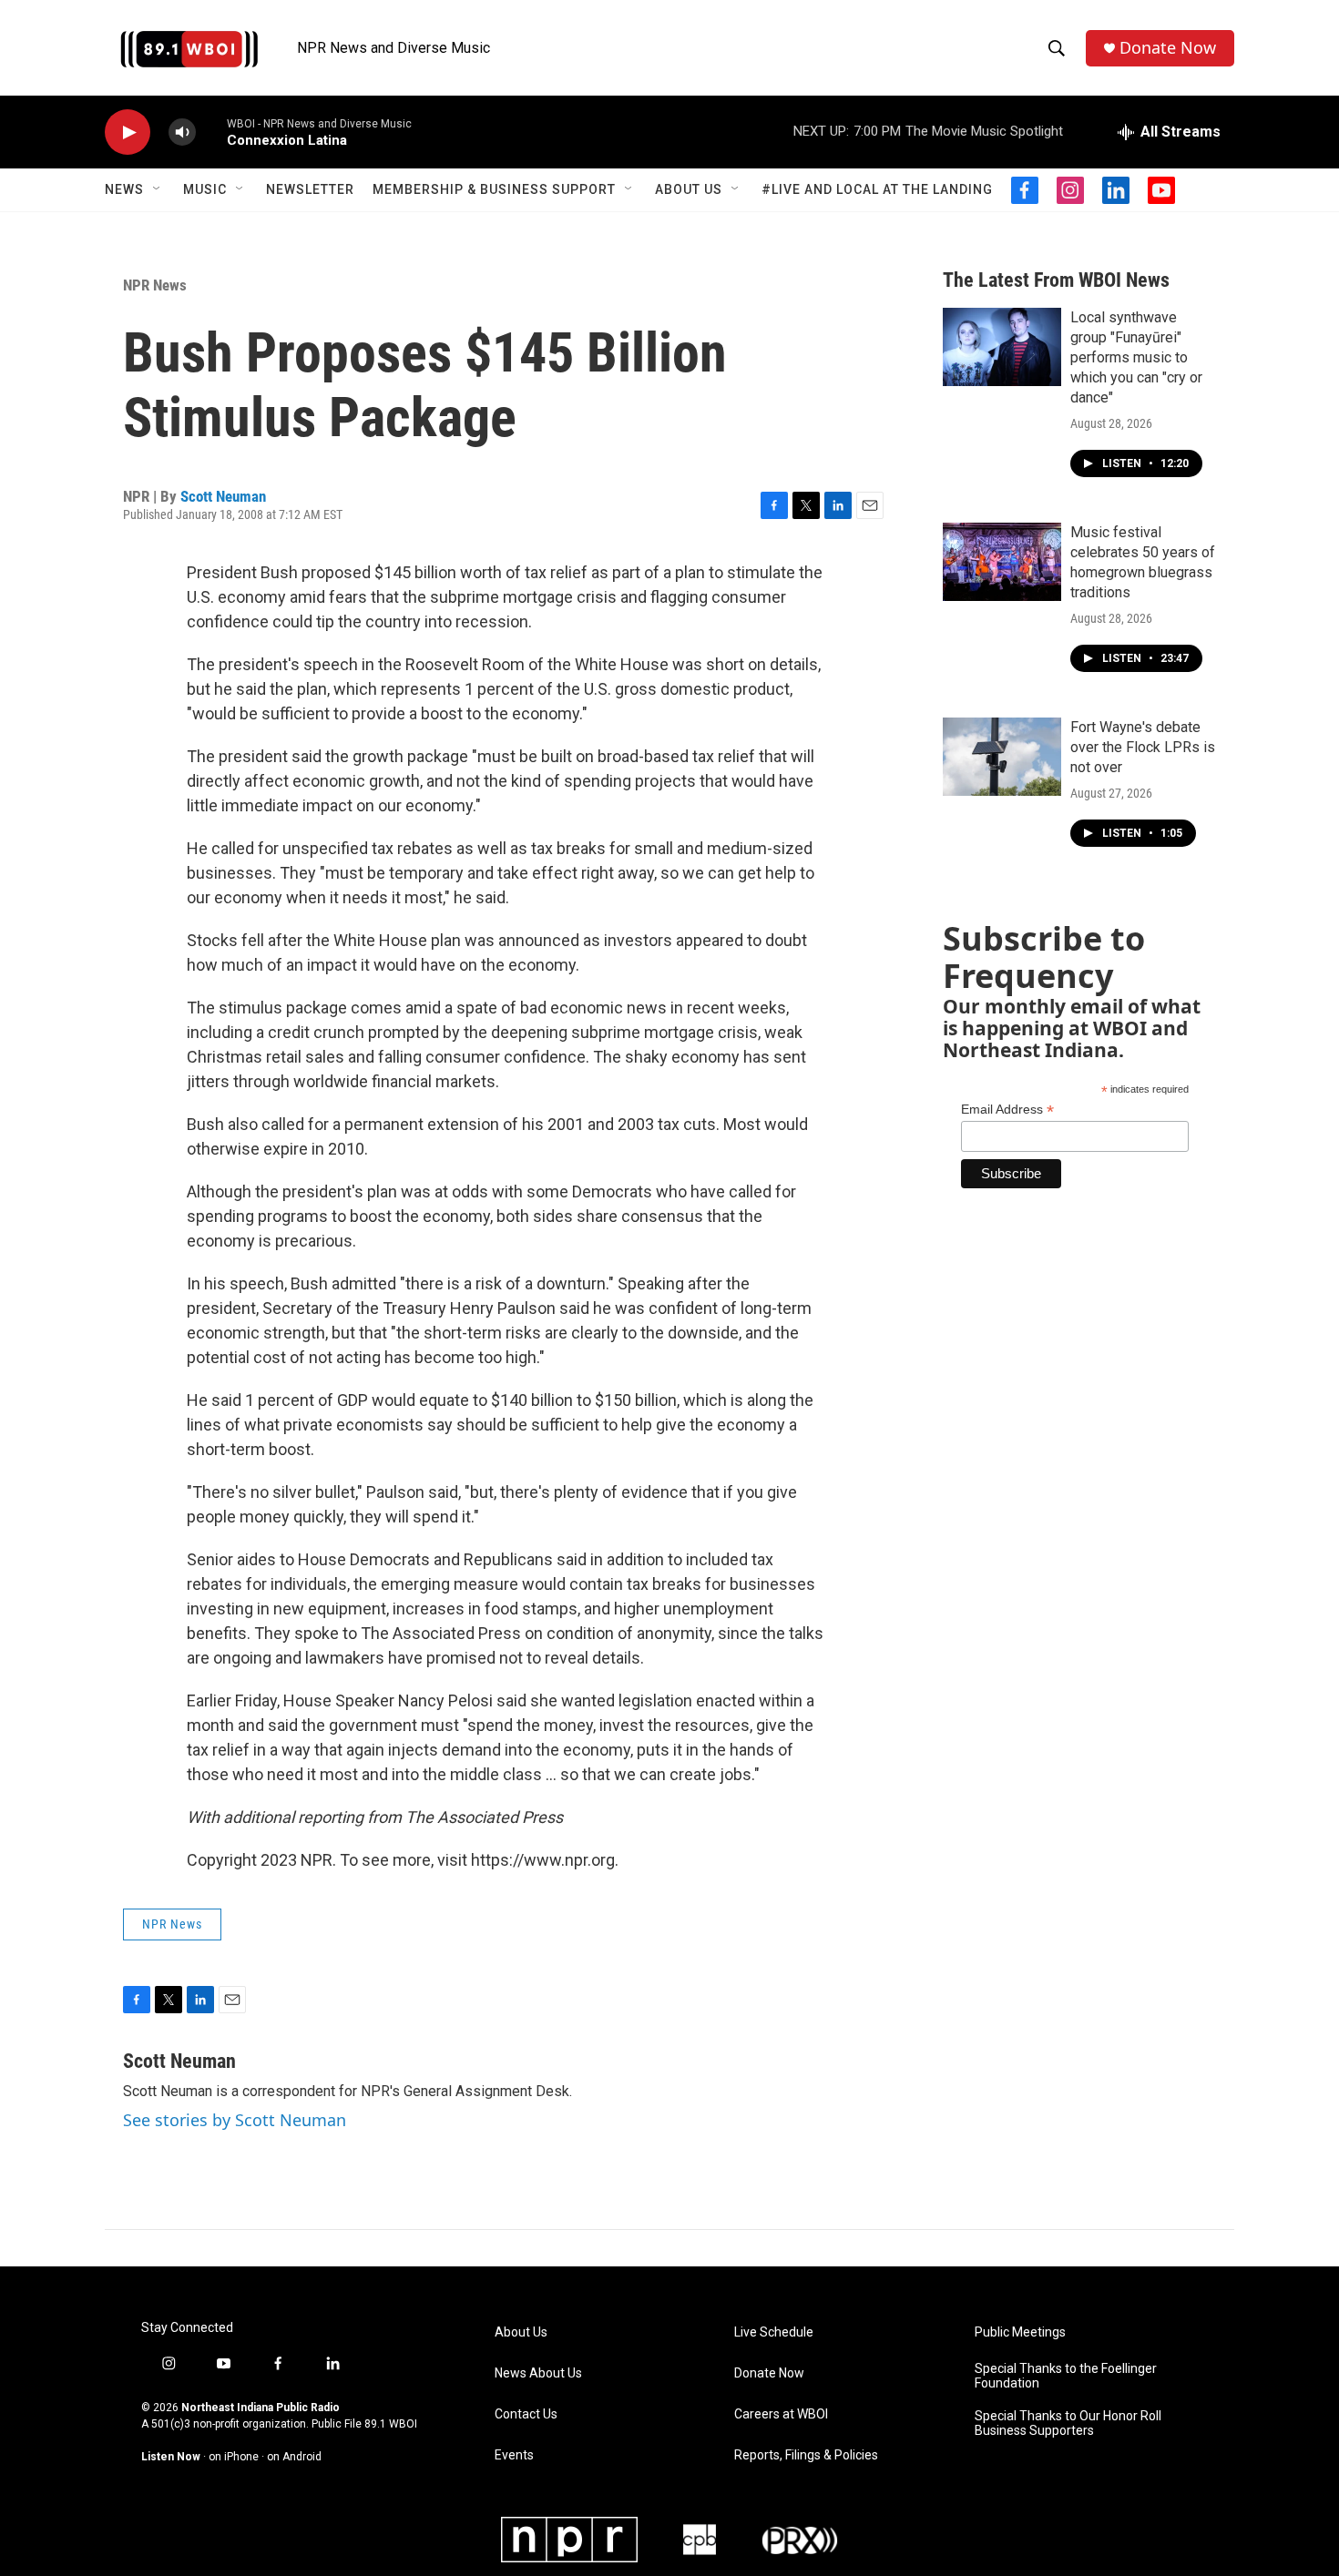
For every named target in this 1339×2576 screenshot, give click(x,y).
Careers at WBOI (781, 2414)
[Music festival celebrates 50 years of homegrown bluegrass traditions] (1002, 562)
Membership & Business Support (494, 189)
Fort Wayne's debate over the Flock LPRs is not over (1143, 747)
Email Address (1007, 1110)
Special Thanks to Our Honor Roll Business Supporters (1068, 2423)
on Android (294, 2457)
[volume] (182, 132)
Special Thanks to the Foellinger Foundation (1066, 2376)
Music (205, 189)
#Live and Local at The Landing (877, 189)
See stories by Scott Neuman (235, 2120)
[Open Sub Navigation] (158, 189)
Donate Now (1168, 48)
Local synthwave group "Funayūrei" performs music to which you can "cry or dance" (1136, 357)
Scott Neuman (223, 496)
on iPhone (234, 2457)
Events (514, 2455)
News (124, 189)
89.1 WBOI (391, 2424)
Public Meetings (1020, 2332)
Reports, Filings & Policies (806, 2455)
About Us (689, 189)
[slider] (211, 132)
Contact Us (526, 2414)
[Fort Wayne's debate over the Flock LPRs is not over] (1002, 757)
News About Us (538, 2373)
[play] (128, 132)
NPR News (155, 285)
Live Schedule (774, 2332)
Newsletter (310, 189)
